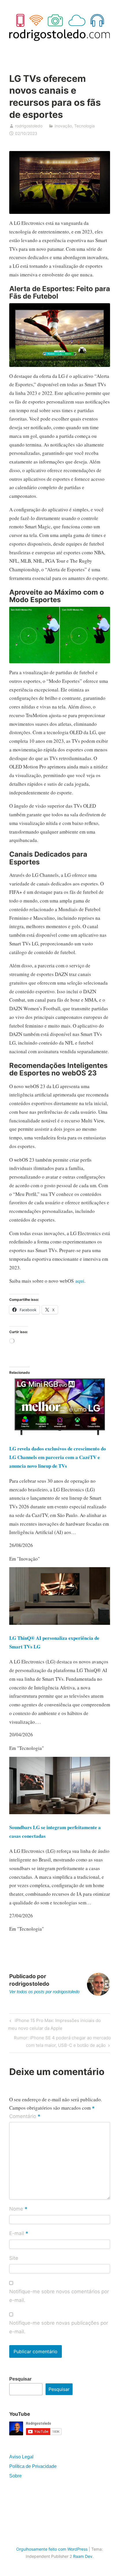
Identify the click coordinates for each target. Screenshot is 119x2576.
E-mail (19, 2234)
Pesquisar (20, 2379)
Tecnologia (84, 126)
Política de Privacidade (33, 2466)
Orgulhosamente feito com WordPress (52, 2549)
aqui (80, 1281)
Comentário (25, 2117)
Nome (18, 2209)
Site (14, 2258)
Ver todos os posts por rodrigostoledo (44, 1992)
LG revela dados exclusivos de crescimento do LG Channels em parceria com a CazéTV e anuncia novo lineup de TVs (58, 1457)
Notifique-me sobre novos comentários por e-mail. (59, 2296)
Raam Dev (83, 2556)
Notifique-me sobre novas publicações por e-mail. (59, 2327)
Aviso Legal (21, 2457)
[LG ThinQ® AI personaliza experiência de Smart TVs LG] (60, 1623)
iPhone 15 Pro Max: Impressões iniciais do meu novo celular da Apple (54, 2024)
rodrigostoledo (29, 126)
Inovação (63, 126)
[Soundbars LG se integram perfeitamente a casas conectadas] (60, 1812)
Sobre (15, 2476)
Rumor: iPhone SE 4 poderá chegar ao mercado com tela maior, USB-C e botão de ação (62, 2041)
